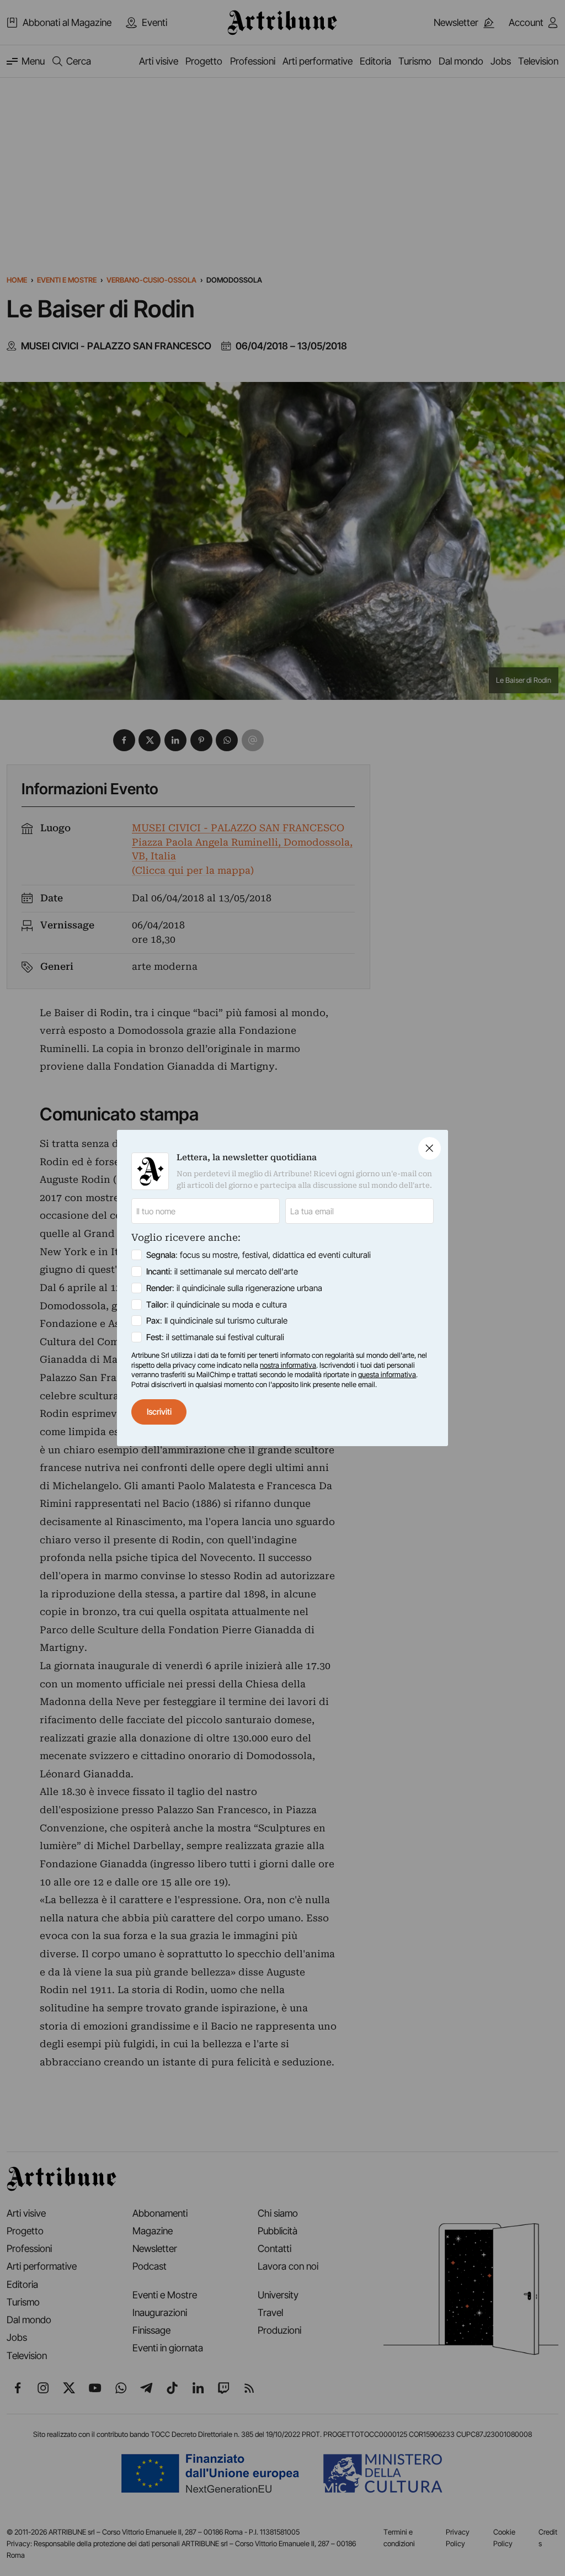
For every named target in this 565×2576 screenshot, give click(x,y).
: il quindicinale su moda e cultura (217, 1305)
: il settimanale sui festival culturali (215, 1337)
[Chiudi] (430, 1148)
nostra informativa (288, 1365)
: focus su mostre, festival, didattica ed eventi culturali (258, 1255)
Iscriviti (159, 1412)
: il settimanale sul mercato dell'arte (222, 1271)
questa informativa (387, 1374)
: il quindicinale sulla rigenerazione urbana (234, 1288)
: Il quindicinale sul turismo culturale (217, 1321)
